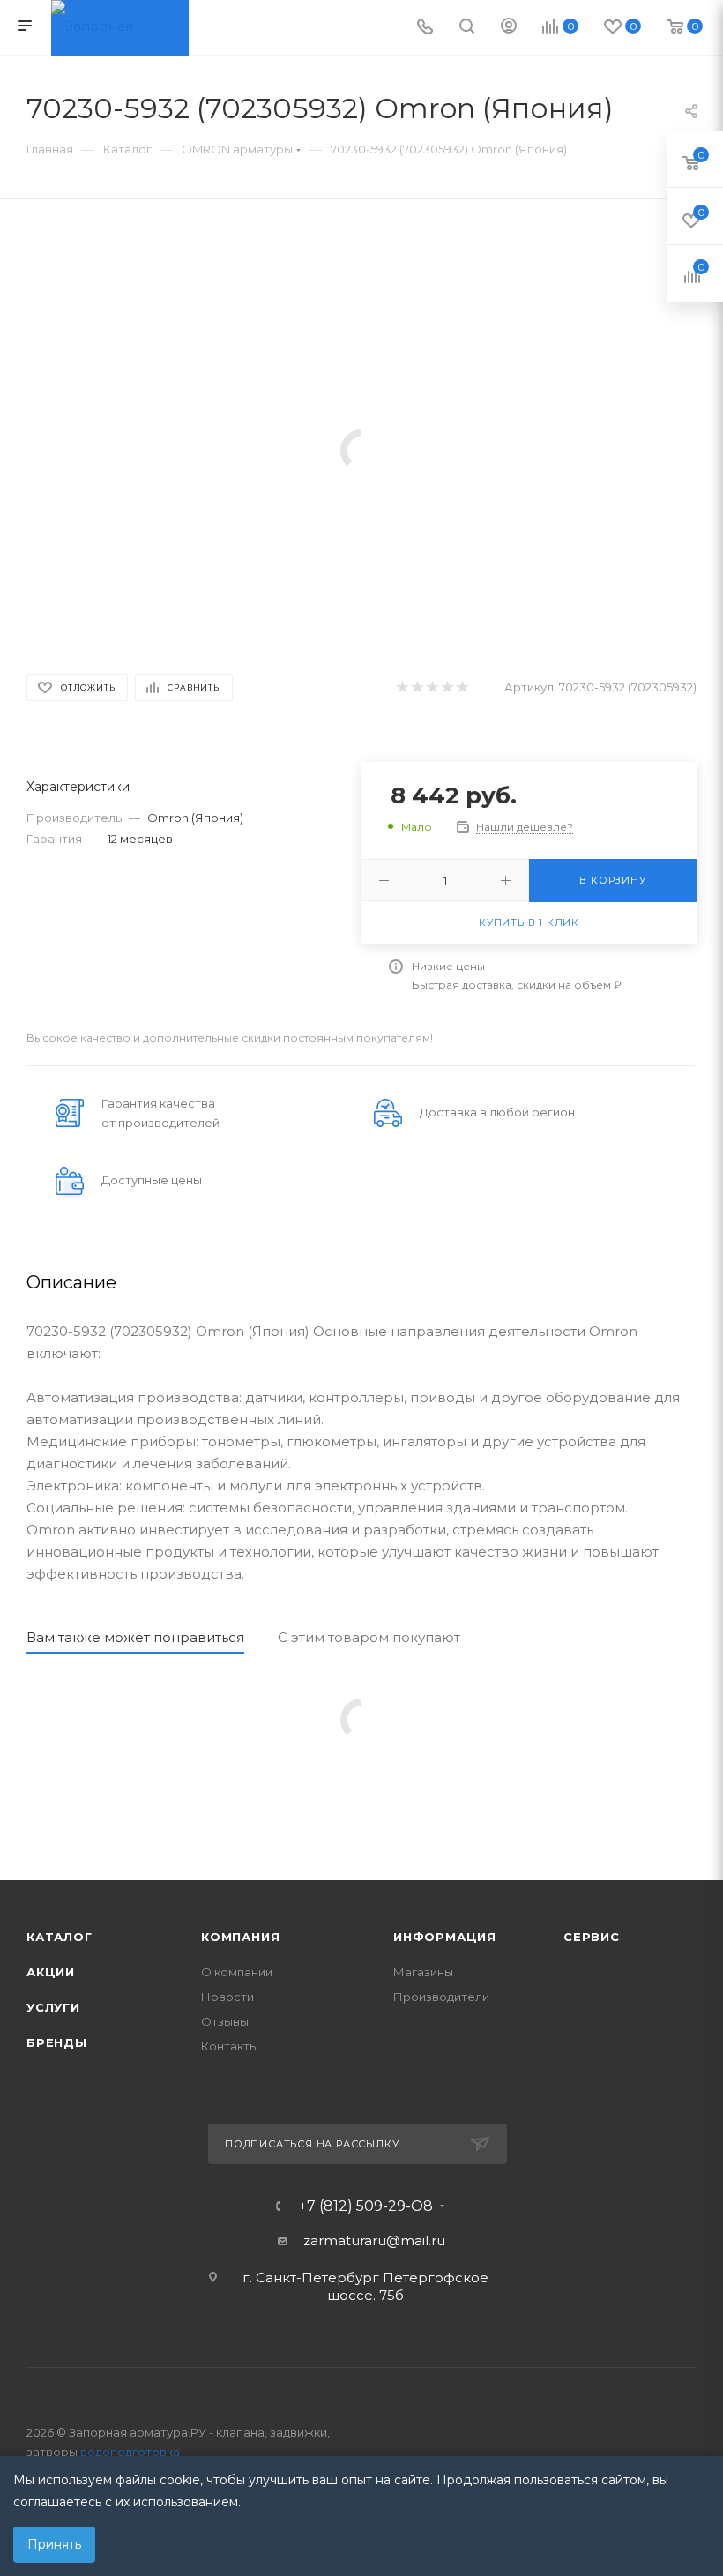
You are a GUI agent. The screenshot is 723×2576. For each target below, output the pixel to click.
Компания (240, 1937)
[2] (417, 687)
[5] (462, 687)
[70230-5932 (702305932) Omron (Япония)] (361, 449)
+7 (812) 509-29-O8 (366, 2206)
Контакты (230, 2046)
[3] (432, 687)
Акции (51, 1972)
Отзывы (225, 2021)
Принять (54, 2544)
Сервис (592, 1937)
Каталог (60, 1937)
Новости (227, 1997)
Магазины (423, 1972)
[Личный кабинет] (509, 28)
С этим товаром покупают (369, 1637)
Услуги (53, 2007)
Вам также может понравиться (135, 1637)
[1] (402, 687)
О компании (237, 1972)
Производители (441, 1997)
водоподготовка (130, 2452)
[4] (447, 687)
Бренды (57, 2042)
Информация (445, 1937)
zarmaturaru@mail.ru (374, 2240)
